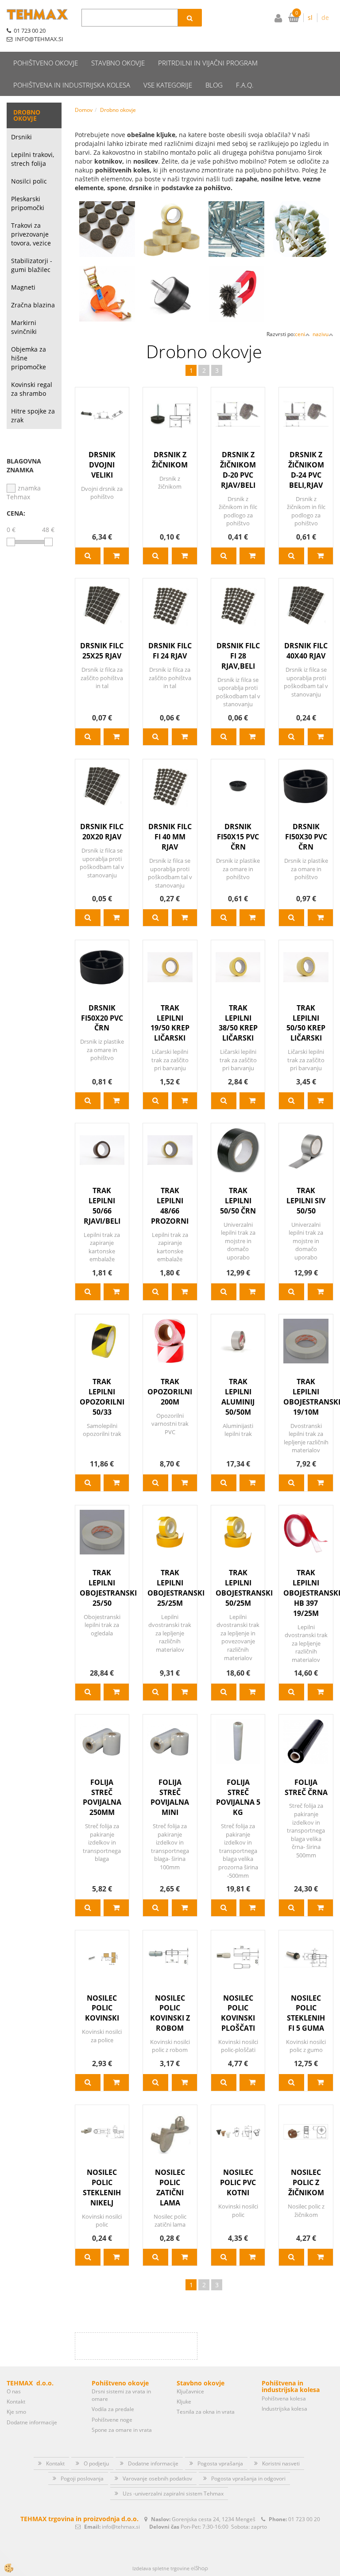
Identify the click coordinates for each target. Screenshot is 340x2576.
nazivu (321, 334)
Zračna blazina (33, 305)
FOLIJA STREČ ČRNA (306, 1787)
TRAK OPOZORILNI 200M (170, 1392)
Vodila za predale (113, 2409)
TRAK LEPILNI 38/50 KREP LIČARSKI (238, 1023)
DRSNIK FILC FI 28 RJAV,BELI (238, 656)
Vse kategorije (168, 85)
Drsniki (21, 137)
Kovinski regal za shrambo (32, 389)
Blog (214, 85)
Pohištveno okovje (46, 63)
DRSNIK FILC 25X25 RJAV (102, 651)
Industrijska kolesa (284, 2409)
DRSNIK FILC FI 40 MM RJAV (170, 837)
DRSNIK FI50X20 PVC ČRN (102, 1018)
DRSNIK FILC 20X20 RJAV (102, 832)
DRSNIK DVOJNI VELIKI (102, 465)
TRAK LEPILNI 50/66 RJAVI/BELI (102, 1206)
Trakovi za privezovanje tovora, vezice (31, 234)
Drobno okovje (118, 110)
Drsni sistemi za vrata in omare (121, 2395)
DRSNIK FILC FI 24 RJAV (170, 651)
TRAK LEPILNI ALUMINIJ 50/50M (238, 1397)
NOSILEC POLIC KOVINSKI (102, 2008)
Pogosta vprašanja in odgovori (248, 2478)
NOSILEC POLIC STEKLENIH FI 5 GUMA (306, 2013)
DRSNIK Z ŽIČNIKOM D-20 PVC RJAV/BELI (238, 470)
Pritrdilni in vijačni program (208, 63)
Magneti (23, 287)
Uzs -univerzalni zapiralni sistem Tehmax (173, 2494)
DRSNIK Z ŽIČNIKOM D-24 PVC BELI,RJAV (306, 470)
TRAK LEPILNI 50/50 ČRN (238, 1201)
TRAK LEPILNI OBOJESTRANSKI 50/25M (238, 1588)
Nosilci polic (29, 181)
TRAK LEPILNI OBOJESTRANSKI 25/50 (102, 1588)
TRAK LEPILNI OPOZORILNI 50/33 (102, 1397)
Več (107, 234)
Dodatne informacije (32, 2422)
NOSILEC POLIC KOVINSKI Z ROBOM (170, 2013)
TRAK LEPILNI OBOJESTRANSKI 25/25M (170, 1588)
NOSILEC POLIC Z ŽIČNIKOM (306, 2182)
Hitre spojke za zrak (33, 415)
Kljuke (184, 2402)
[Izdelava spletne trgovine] (199, 2568)
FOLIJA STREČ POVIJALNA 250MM (102, 1797)
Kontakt (16, 2402)
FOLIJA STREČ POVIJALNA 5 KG (238, 1797)
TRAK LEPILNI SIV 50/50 (306, 1201)
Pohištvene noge (112, 2420)
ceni (300, 334)
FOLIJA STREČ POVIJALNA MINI (170, 1797)
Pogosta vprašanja (220, 2463)
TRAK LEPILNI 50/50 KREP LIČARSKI (306, 1023)
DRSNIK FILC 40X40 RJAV (306, 651)
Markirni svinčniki (24, 327)
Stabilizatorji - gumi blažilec (32, 265)
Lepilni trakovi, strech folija (33, 159)
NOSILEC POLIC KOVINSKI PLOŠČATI (238, 2013)
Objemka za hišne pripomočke (29, 358)
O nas (14, 2391)
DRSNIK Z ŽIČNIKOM (170, 460)
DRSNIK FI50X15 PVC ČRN (238, 837)
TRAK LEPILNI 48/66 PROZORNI (170, 1206)
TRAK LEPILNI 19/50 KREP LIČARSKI (170, 1023)
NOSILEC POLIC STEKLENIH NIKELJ (102, 2187)
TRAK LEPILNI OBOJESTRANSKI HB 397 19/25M (306, 1593)
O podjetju (96, 2463)
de (325, 17)
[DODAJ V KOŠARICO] (116, 556)
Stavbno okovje (118, 63)
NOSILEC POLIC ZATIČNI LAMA (170, 2187)
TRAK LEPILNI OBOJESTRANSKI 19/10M (306, 1397)
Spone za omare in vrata (122, 2430)
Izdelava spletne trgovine (161, 2568)
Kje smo (16, 2412)
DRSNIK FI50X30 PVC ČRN (306, 837)
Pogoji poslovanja (82, 2478)
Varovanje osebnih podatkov (157, 2478)
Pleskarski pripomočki (28, 203)
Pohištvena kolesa (284, 2398)
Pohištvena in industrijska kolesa (72, 85)
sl (310, 17)
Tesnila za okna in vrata (206, 2412)
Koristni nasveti (281, 2463)
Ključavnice (190, 2391)
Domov (84, 110)
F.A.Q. (245, 85)
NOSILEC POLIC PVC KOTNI (238, 2182)
